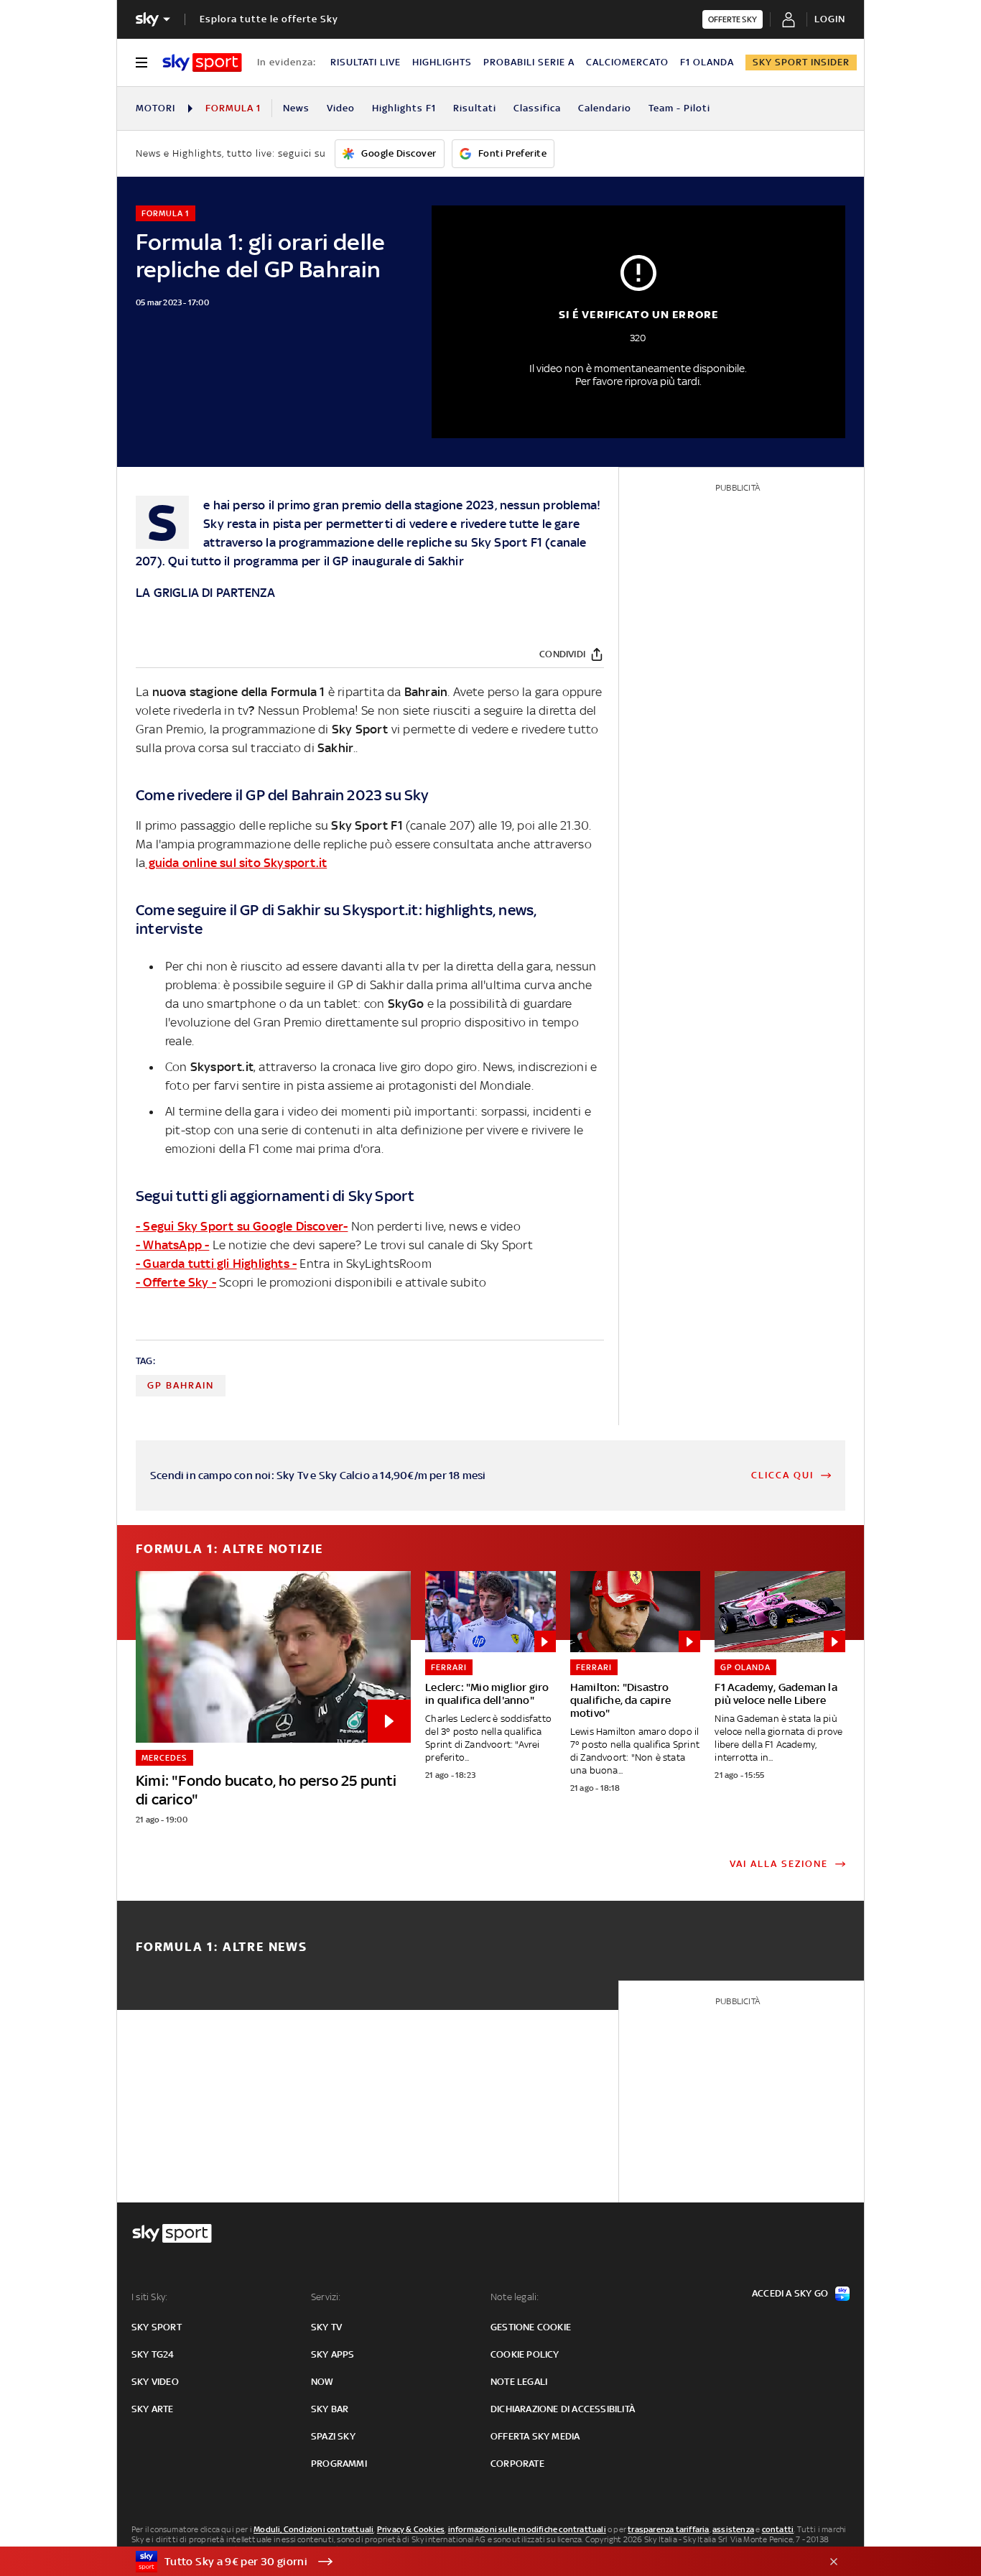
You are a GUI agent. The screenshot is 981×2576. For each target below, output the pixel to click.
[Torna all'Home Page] (202, 62)
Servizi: (326, 2297)
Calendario (605, 108)
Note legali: (515, 2297)
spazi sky (333, 2436)
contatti (778, 2529)
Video (341, 108)
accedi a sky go (790, 2293)
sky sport (157, 2327)
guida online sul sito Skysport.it (236, 863)
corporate (517, 2464)
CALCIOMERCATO (627, 62)
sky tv (326, 2327)
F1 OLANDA (707, 62)
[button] (468, 2562)
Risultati (475, 108)
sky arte (153, 2409)
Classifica (537, 108)
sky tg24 (153, 2354)
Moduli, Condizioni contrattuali (313, 2529)
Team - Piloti (679, 108)
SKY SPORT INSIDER (801, 62)
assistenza (733, 2529)
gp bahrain (181, 1385)
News (296, 108)
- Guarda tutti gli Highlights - (216, 1264)
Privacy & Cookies (411, 2529)
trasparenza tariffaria (668, 2529)
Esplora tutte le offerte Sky (269, 19)
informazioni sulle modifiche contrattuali (527, 2529)
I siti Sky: (149, 2297)
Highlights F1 (404, 108)
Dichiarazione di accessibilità (563, 2409)
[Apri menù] (141, 62)
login (830, 19)
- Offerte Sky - (176, 1282)
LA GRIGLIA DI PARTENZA (205, 593)
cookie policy (525, 2354)
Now (322, 2382)
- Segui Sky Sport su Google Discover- (242, 1226)
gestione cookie (531, 2327)
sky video (155, 2382)
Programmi (339, 2464)
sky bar (330, 2409)
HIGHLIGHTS (442, 62)
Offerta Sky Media (535, 2436)
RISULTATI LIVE (366, 62)
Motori (155, 108)
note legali (519, 2382)
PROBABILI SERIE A (529, 62)
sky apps (333, 2354)
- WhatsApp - (172, 1245)
